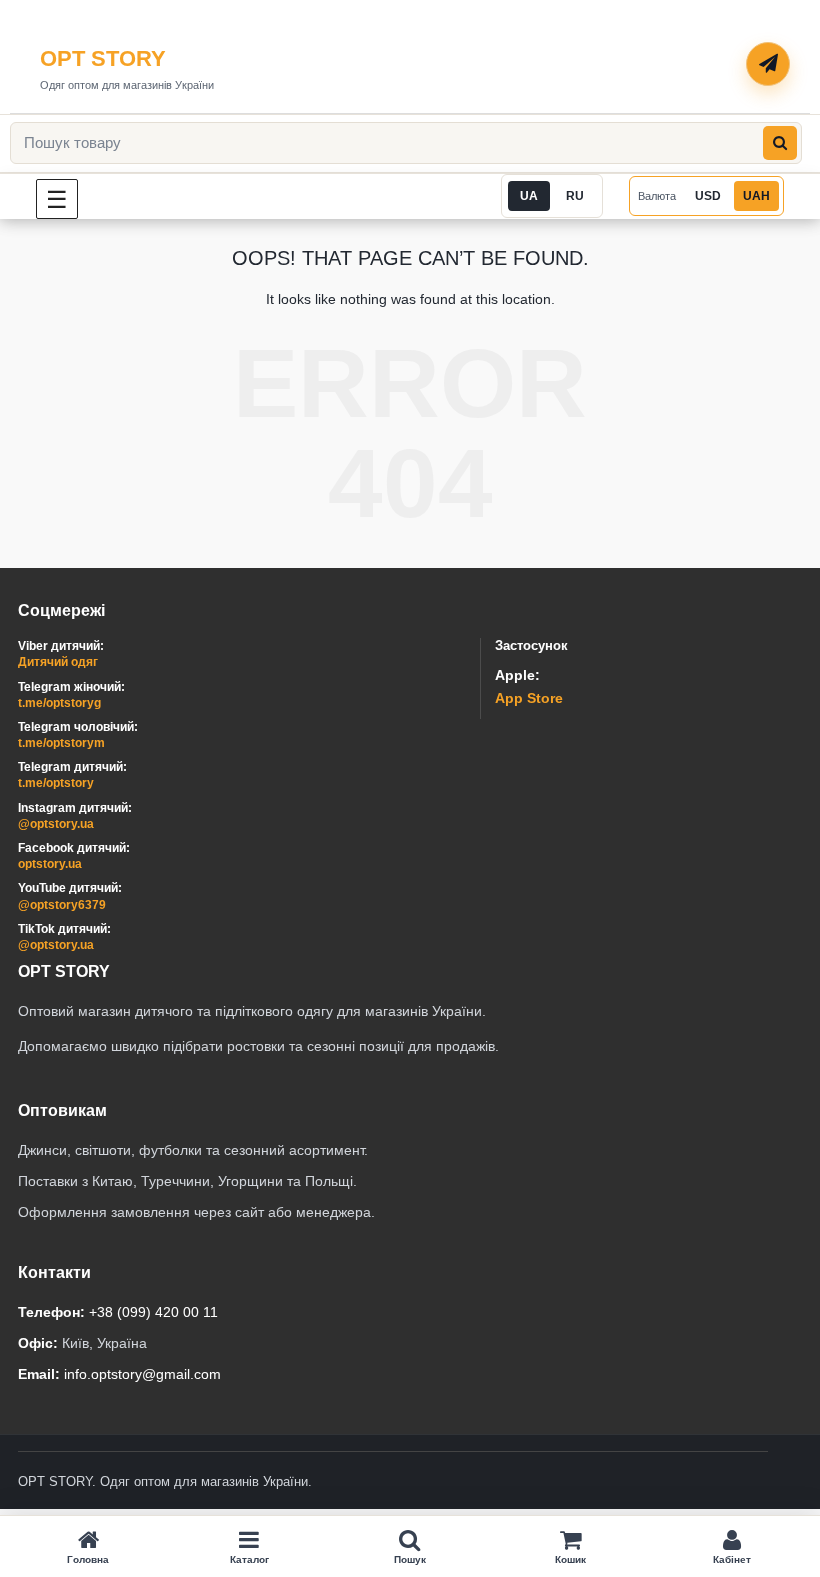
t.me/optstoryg (59, 703)
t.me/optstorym (61, 743)
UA (529, 196)
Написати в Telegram (769, 65)
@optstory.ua (56, 824)
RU (575, 196)
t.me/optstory (56, 783)
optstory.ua (50, 864)
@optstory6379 (62, 905)
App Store (529, 698)
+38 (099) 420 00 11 (153, 1312)
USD (708, 196)
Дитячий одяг (58, 662)
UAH (756, 196)
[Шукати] (780, 143)
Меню (77, 198)
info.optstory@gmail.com (142, 1374)
